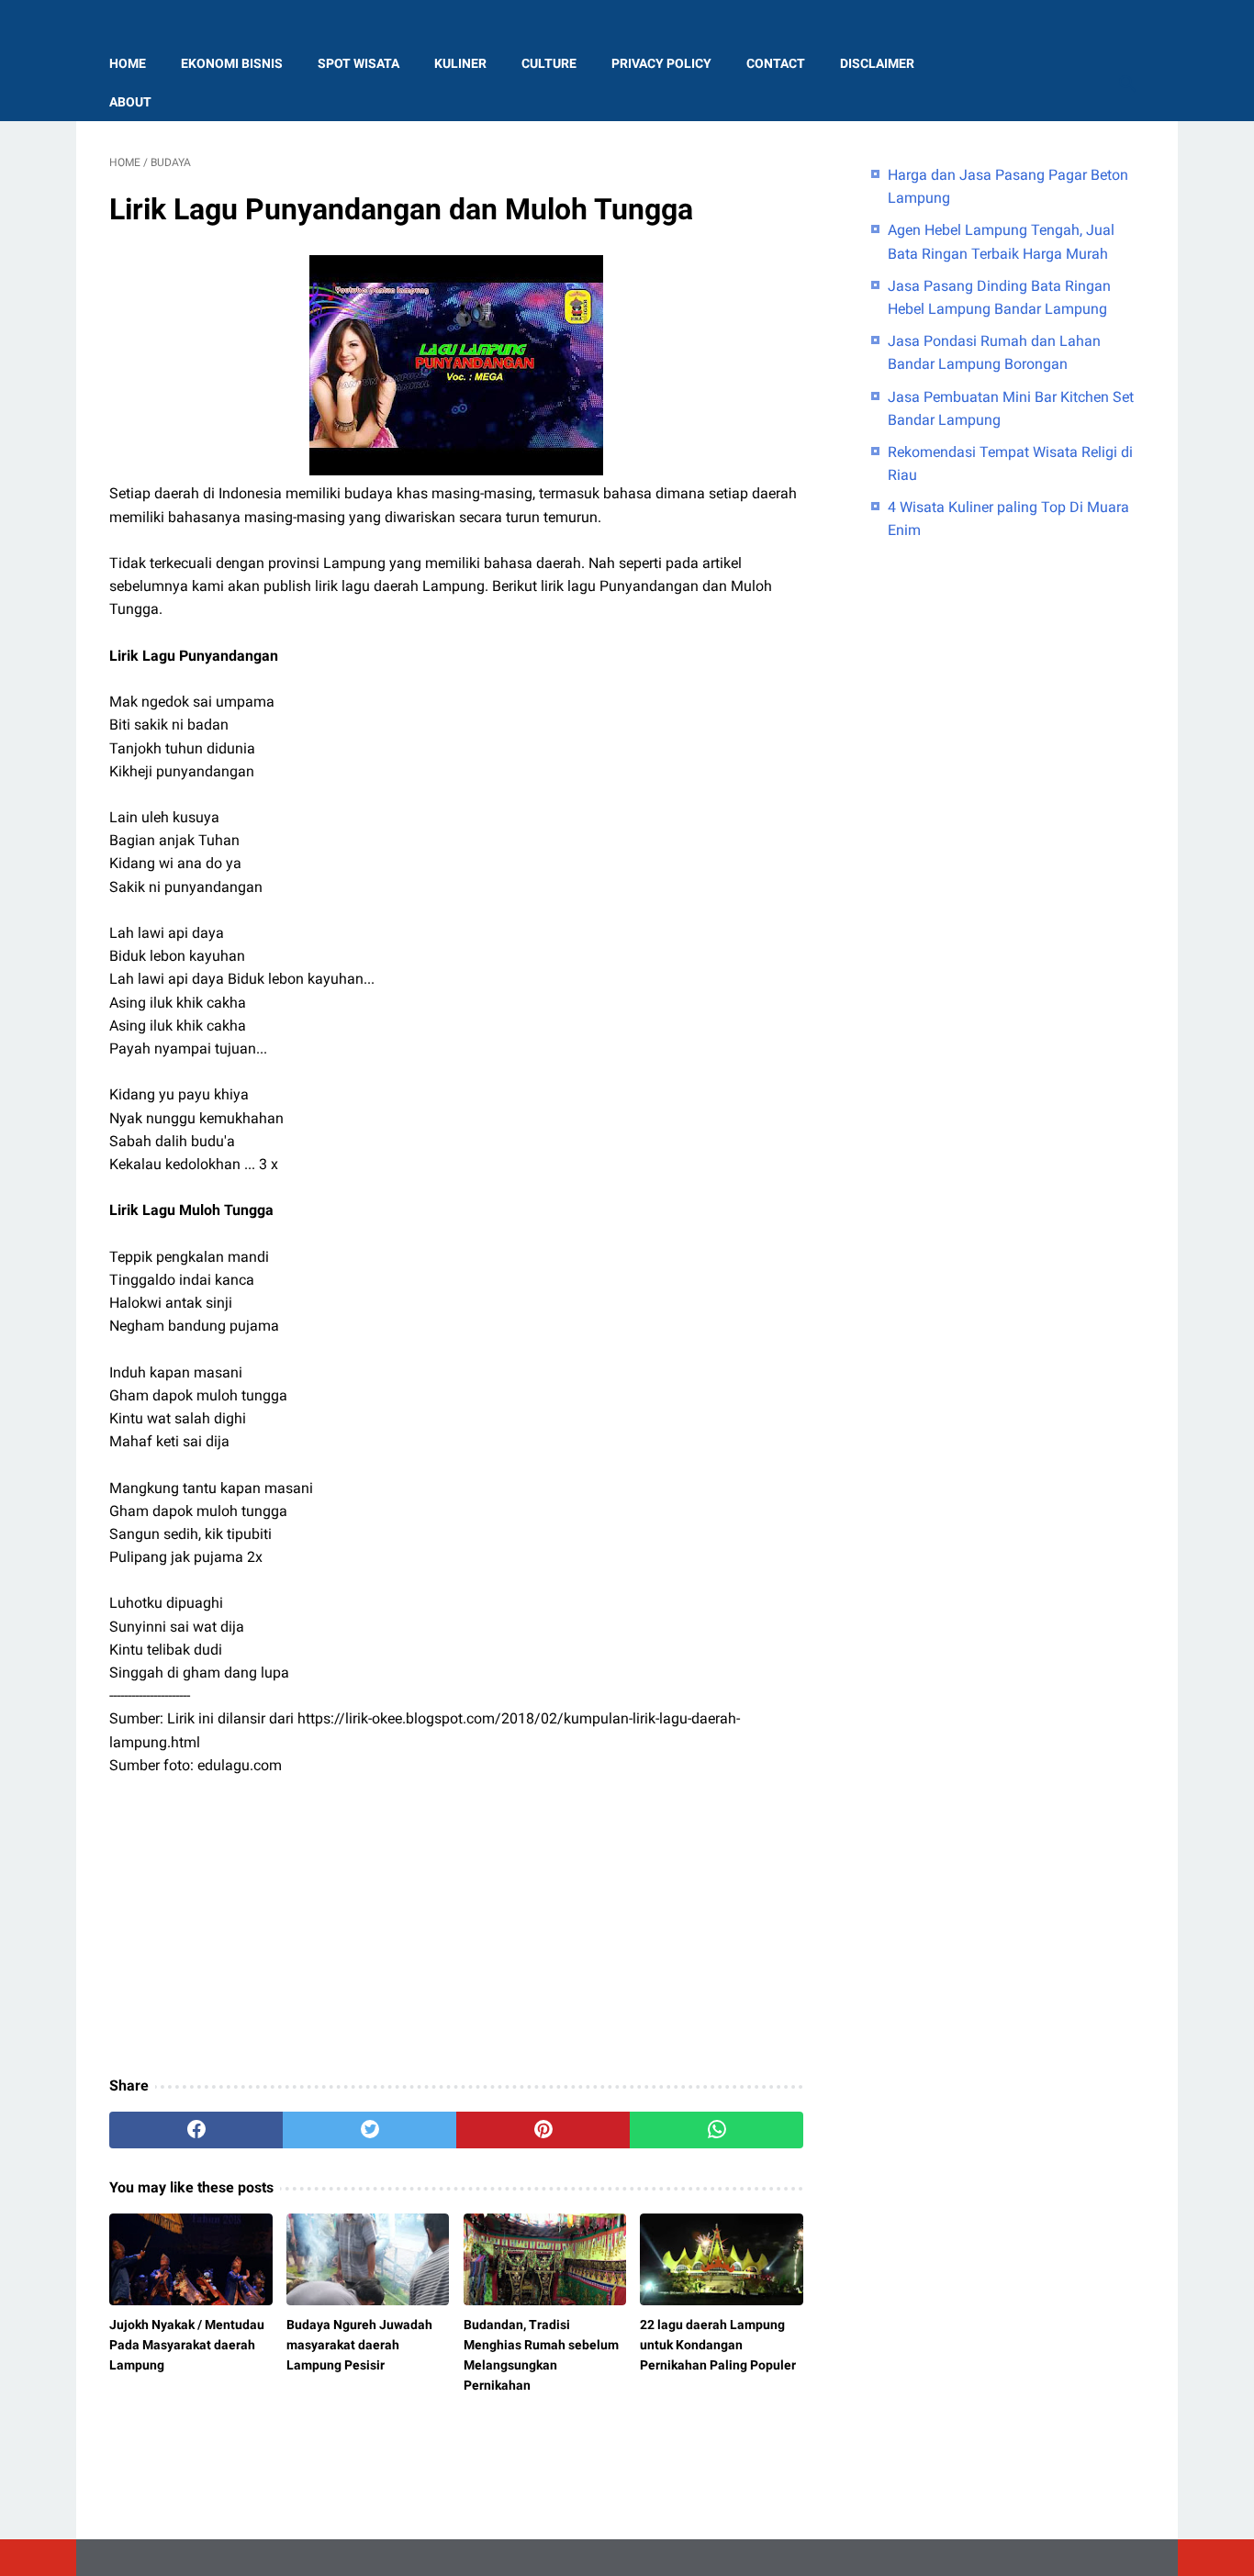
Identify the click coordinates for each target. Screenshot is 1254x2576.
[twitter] (369, 2130)
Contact (776, 63)
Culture (549, 63)
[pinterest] (543, 2130)
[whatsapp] (717, 2130)
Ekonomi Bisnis (232, 63)
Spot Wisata (358, 63)
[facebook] (196, 2130)
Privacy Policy (661, 63)
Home (128, 63)
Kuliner (460, 63)
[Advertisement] (456, 1927)
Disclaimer (877, 63)
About (130, 102)
